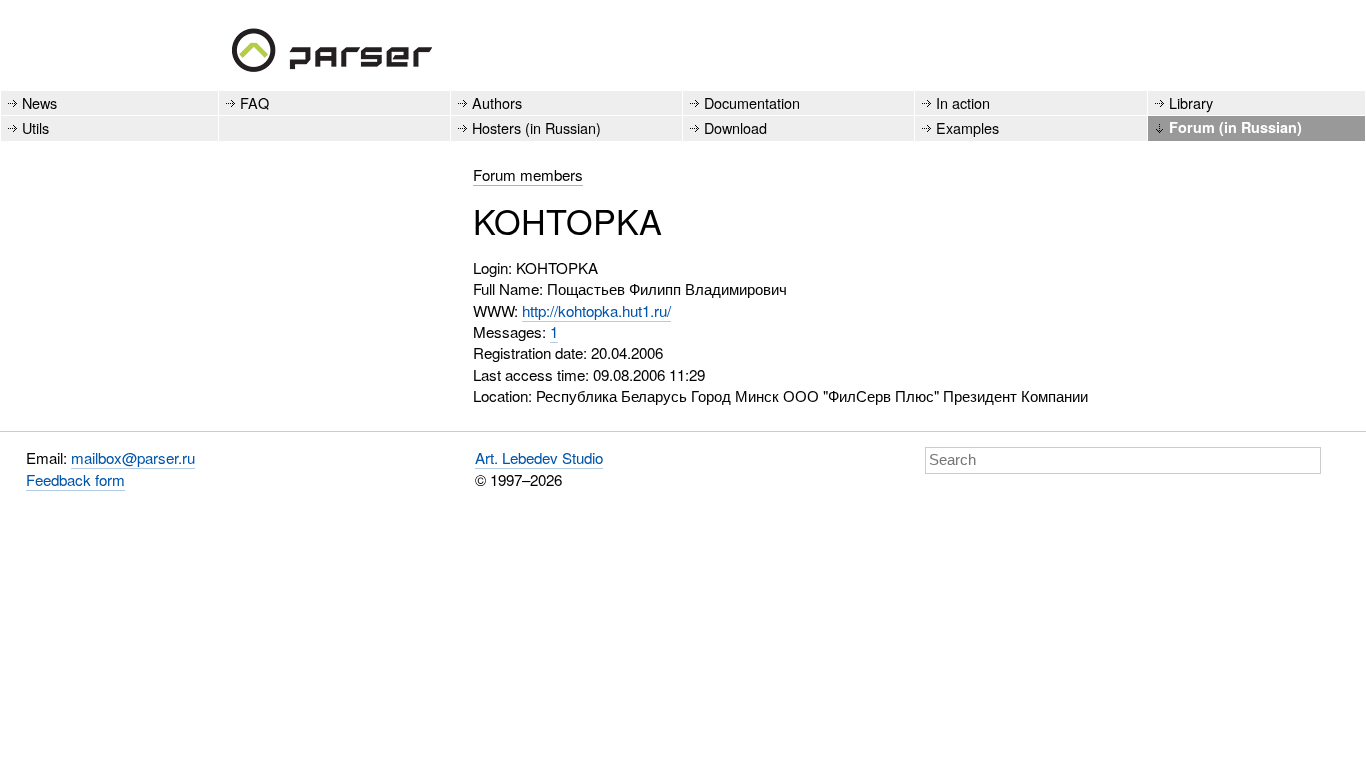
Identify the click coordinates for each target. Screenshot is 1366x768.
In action (963, 102)
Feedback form (75, 479)
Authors (497, 102)
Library (1191, 102)
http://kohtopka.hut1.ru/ (596, 310)
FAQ (254, 102)
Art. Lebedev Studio (539, 457)
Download (735, 127)
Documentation (752, 102)
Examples (967, 127)
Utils (35, 127)
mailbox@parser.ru (133, 457)
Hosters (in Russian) (536, 127)
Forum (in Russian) (1235, 127)
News (39, 102)
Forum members (528, 174)
